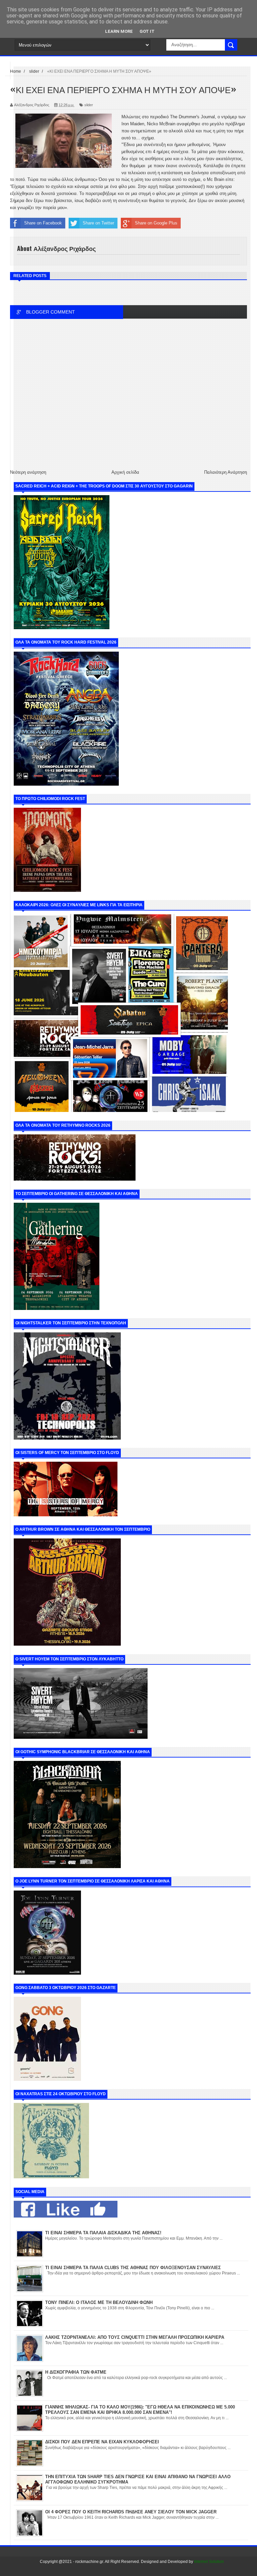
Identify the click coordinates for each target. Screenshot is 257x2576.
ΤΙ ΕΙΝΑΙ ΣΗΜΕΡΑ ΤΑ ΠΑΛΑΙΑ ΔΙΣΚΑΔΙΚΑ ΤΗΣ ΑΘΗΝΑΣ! (103, 2233)
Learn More (119, 31)
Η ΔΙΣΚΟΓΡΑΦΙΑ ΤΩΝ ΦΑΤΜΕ (76, 2372)
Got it (147, 31)
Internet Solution (209, 2562)
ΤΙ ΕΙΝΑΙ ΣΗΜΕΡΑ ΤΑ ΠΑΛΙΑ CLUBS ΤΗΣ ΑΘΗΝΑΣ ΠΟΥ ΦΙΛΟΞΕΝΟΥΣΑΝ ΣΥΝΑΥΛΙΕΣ (133, 2268)
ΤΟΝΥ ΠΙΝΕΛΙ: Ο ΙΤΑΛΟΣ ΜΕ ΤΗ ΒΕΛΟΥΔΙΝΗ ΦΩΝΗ (99, 2302)
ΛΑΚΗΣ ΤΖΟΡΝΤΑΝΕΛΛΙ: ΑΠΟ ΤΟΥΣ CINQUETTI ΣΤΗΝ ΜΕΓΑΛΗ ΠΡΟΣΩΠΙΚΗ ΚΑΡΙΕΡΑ (135, 2337)
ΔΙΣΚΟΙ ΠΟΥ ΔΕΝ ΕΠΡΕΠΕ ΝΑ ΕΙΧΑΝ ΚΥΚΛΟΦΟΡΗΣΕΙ (102, 2442)
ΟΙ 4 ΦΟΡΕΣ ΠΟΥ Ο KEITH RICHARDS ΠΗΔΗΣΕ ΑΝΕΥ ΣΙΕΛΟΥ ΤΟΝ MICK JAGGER (131, 2512)
